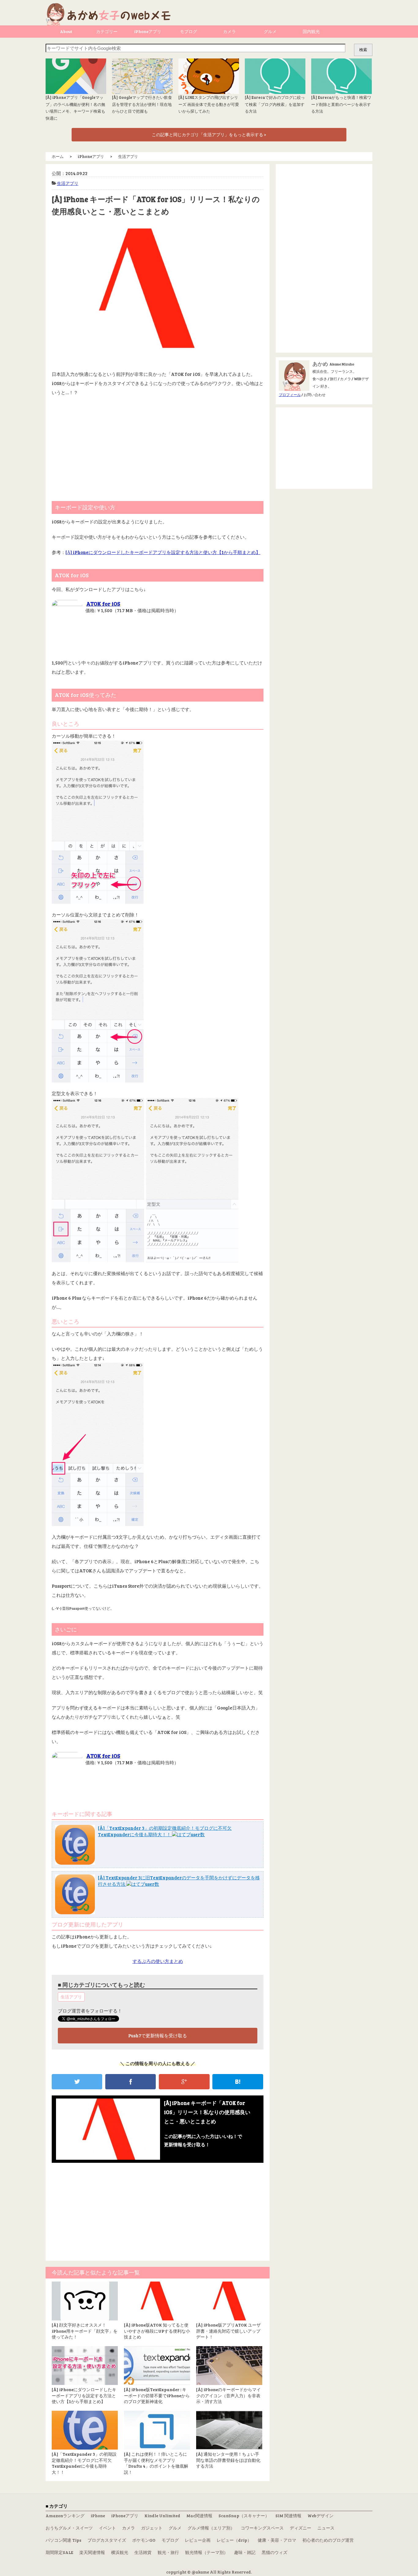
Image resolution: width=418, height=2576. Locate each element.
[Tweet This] (77, 2082)
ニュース (326, 2528)
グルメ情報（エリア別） (211, 2528)
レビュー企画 (198, 2540)
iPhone (98, 2516)
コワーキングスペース (262, 2528)
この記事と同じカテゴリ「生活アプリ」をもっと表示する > (209, 135)
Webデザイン (321, 2516)
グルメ (270, 31)
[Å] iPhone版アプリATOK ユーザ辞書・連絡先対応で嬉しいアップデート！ (228, 2331)
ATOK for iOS (103, 604)
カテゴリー (107, 31)
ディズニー (300, 2528)
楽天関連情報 (92, 2552)
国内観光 (311, 31)
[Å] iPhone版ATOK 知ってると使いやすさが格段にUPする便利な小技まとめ (157, 2331)
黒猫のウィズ (274, 2552)
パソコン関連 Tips (63, 2540)
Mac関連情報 (199, 2516)
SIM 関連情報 (288, 2516)
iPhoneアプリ (148, 31)
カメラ (230, 31)
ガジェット (152, 2528)
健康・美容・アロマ (277, 2540)
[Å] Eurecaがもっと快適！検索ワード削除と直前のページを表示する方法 (341, 104)
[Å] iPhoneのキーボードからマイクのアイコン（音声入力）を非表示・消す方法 (228, 2395)
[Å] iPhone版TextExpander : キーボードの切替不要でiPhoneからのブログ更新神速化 (157, 2395)
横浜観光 (120, 2552)
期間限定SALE (59, 2552)
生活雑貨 (143, 2552)
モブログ (188, 31)
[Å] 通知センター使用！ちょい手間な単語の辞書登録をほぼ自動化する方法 (228, 2460)
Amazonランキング (65, 2516)
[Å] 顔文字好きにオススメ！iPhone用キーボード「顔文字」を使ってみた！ (85, 2331)
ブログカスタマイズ (107, 2540)
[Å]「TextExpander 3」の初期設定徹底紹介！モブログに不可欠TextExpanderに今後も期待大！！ (165, 1831)
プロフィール (290, 395)
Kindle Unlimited (162, 2516)
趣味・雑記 (245, 2552)
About (66, 31)
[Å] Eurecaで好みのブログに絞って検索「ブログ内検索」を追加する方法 (275, 104)
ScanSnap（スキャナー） (244, 2516)
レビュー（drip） (234, 2540)
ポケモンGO (144, 2540)
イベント (107, 2528)
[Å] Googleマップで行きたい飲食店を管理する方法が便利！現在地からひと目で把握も (142, 104)
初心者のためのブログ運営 (328, 2540)
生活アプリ (68, 183)
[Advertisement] (158, 446)
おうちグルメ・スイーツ (69, 2528)
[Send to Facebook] (131, 2082)
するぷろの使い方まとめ (158, 1961)
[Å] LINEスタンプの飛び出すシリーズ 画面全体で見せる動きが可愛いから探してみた (209, 104)
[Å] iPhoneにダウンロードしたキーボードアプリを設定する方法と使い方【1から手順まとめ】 (163, 552)
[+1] (184, 2082)
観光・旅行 (168, 2552)
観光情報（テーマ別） (207, 2552)
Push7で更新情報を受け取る (158, 2035)
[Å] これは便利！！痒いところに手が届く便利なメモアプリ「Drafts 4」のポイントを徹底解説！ (156, 2463)
